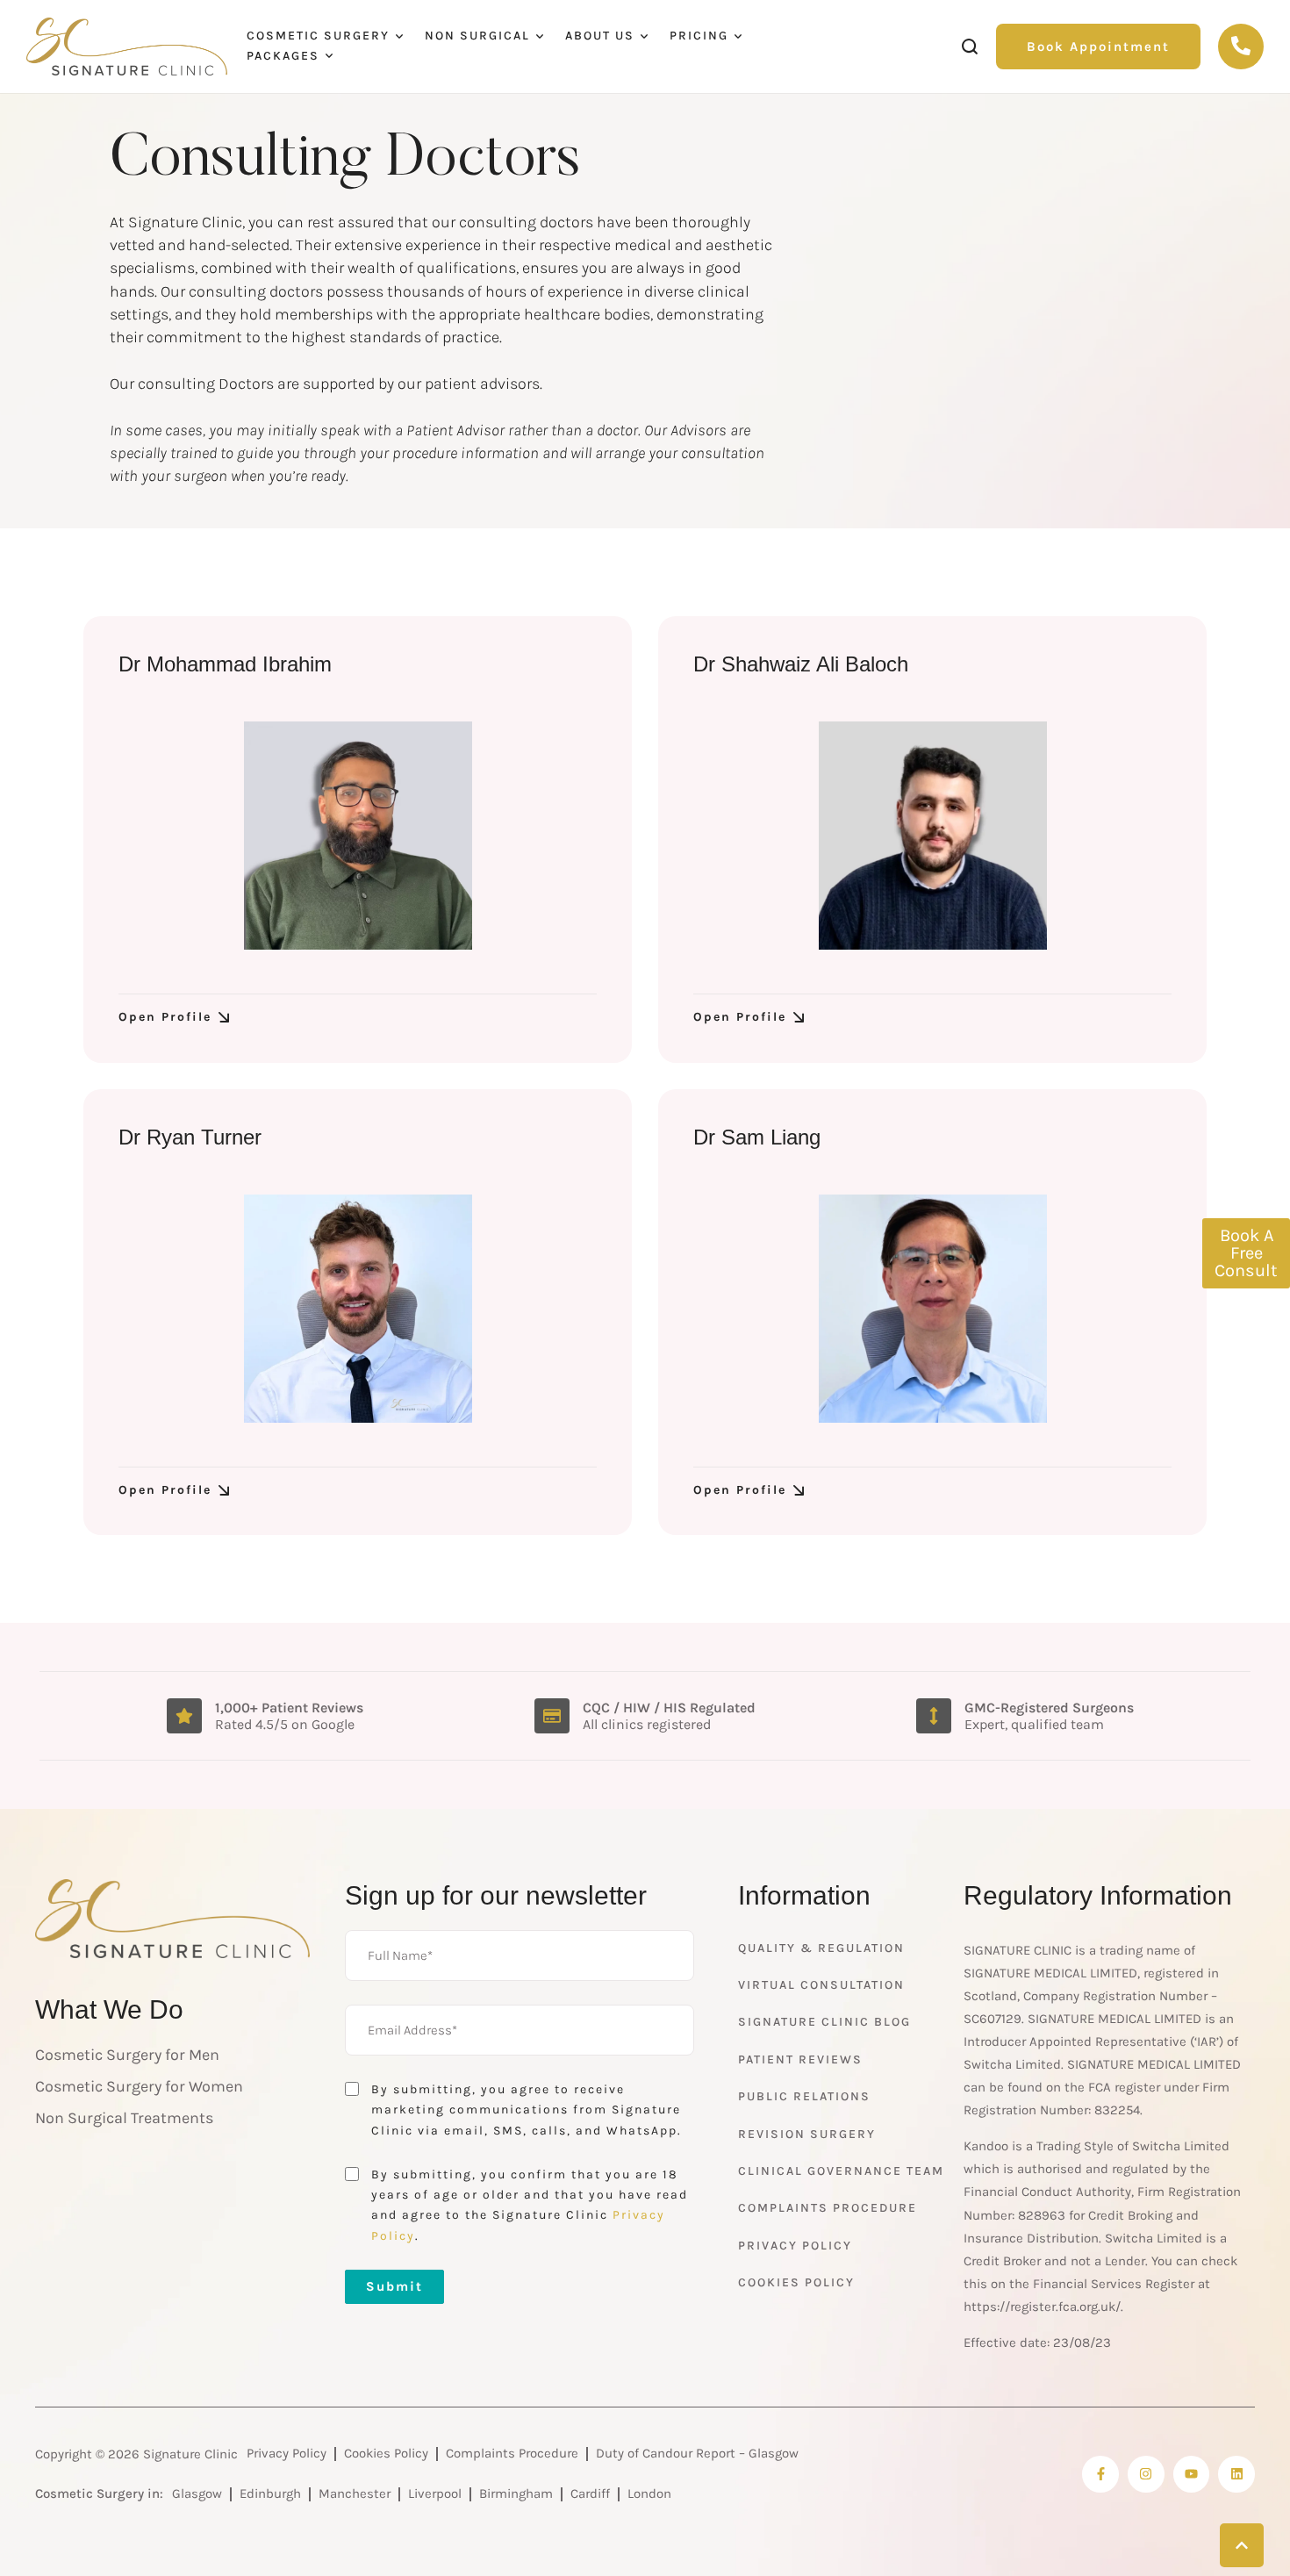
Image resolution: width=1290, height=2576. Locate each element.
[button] (1098, 47)
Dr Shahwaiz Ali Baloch (801, 664)
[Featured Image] (358, 836)
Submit (394, 2286)
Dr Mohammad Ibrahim (225, 664)
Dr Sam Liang (757, 1137)
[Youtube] (1192, 2474)
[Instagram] (1146, 2474)
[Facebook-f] (1100, 2474)
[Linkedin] (1236, 2474)
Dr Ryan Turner (190, 1137)
